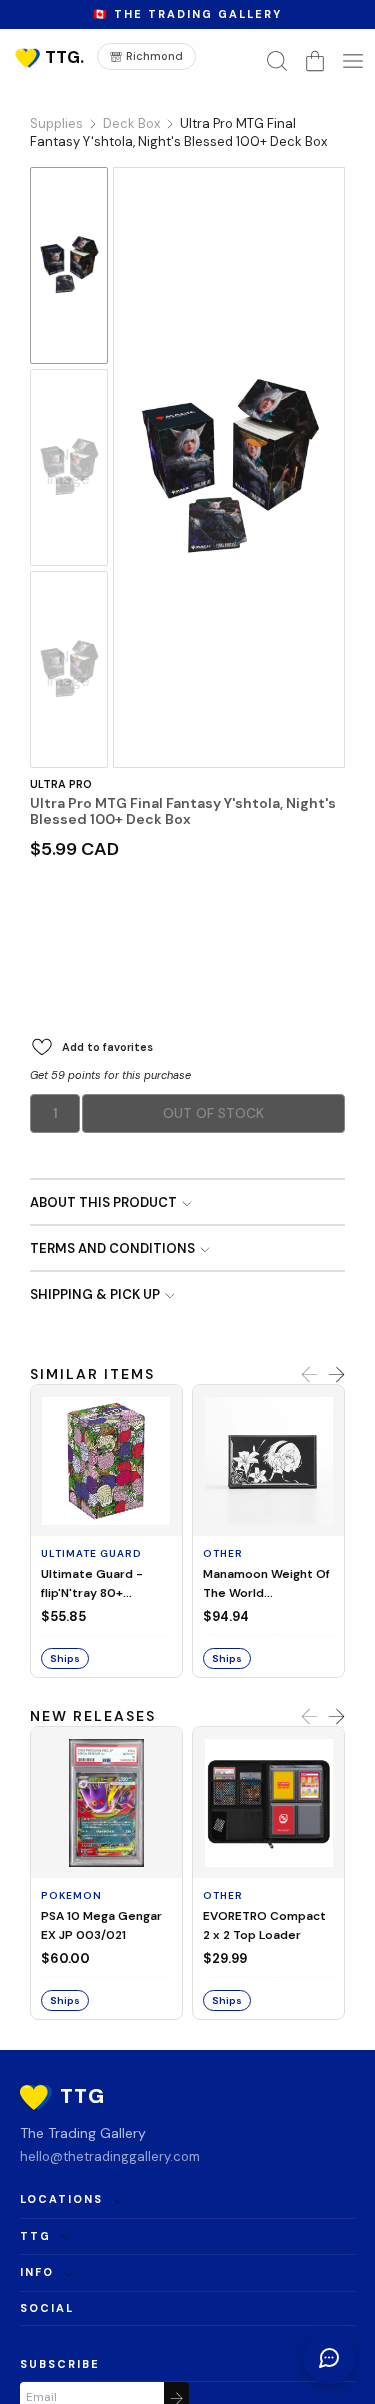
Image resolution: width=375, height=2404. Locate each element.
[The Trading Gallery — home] (48, 57)
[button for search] (277, 61)
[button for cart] (315, 61)
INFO (37, 2272)
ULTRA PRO (61, 784)
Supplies (56, 123)
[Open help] (329, 2358)
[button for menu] (353, 61)
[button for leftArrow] (309, 1375)
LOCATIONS (61, 2199)
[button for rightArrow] (336, 1375)
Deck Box (131, 123)
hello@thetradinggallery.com (110, 2156)
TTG (35, 2236)
